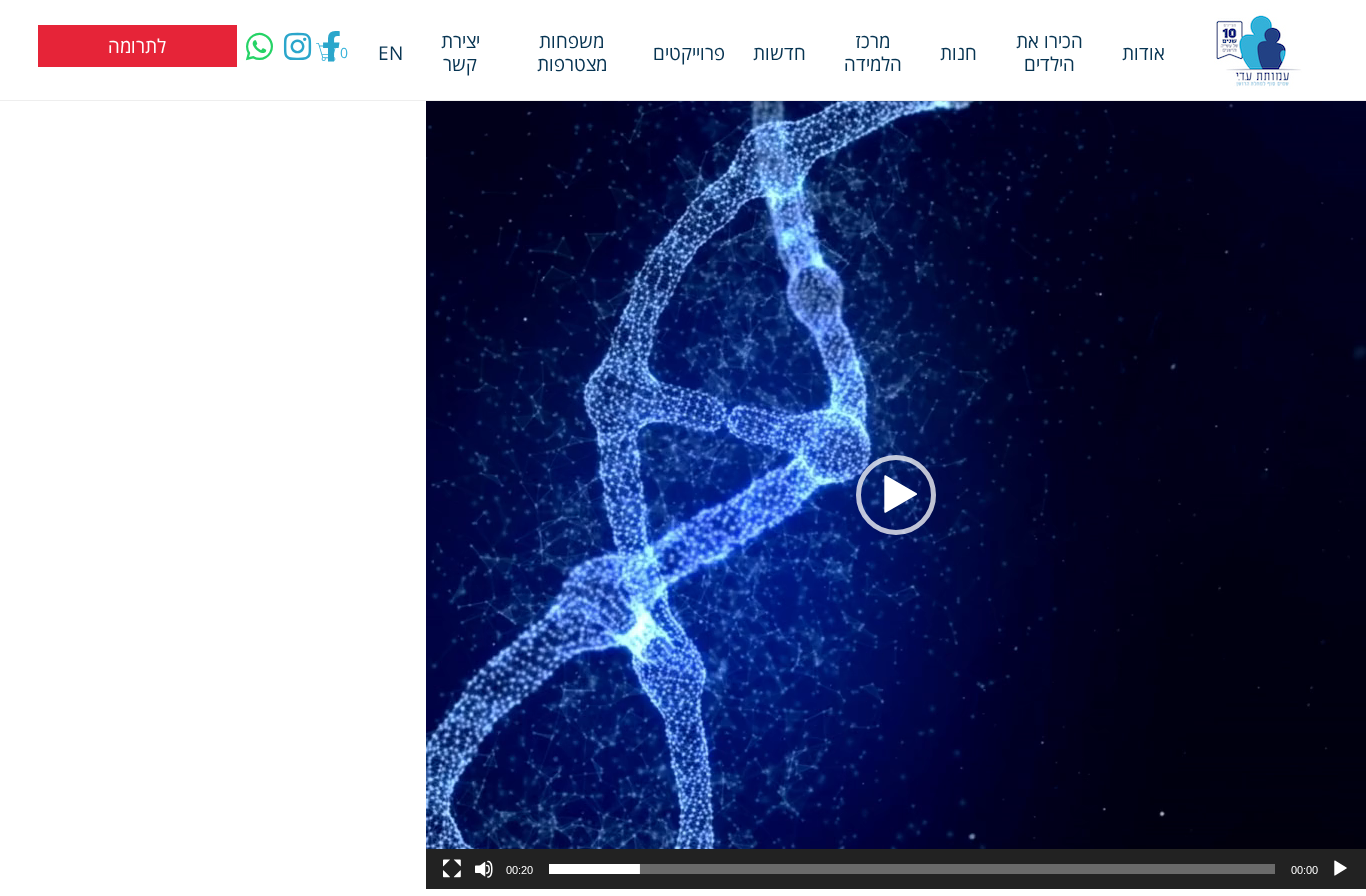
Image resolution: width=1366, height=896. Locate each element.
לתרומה (137, 45)
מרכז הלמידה (873, 52)
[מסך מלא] (452, 869)
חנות (958, 52)
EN (390, 52)
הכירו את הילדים (1049, 52)
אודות (1143, 52)
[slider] (912, 869)
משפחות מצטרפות (572, 52)
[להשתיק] (484, 869)
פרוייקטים (689, 52)
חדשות (779, 52)
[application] (896, 495)
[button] (896, 495)
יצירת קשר (460, 52)
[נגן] (1340, 869)
